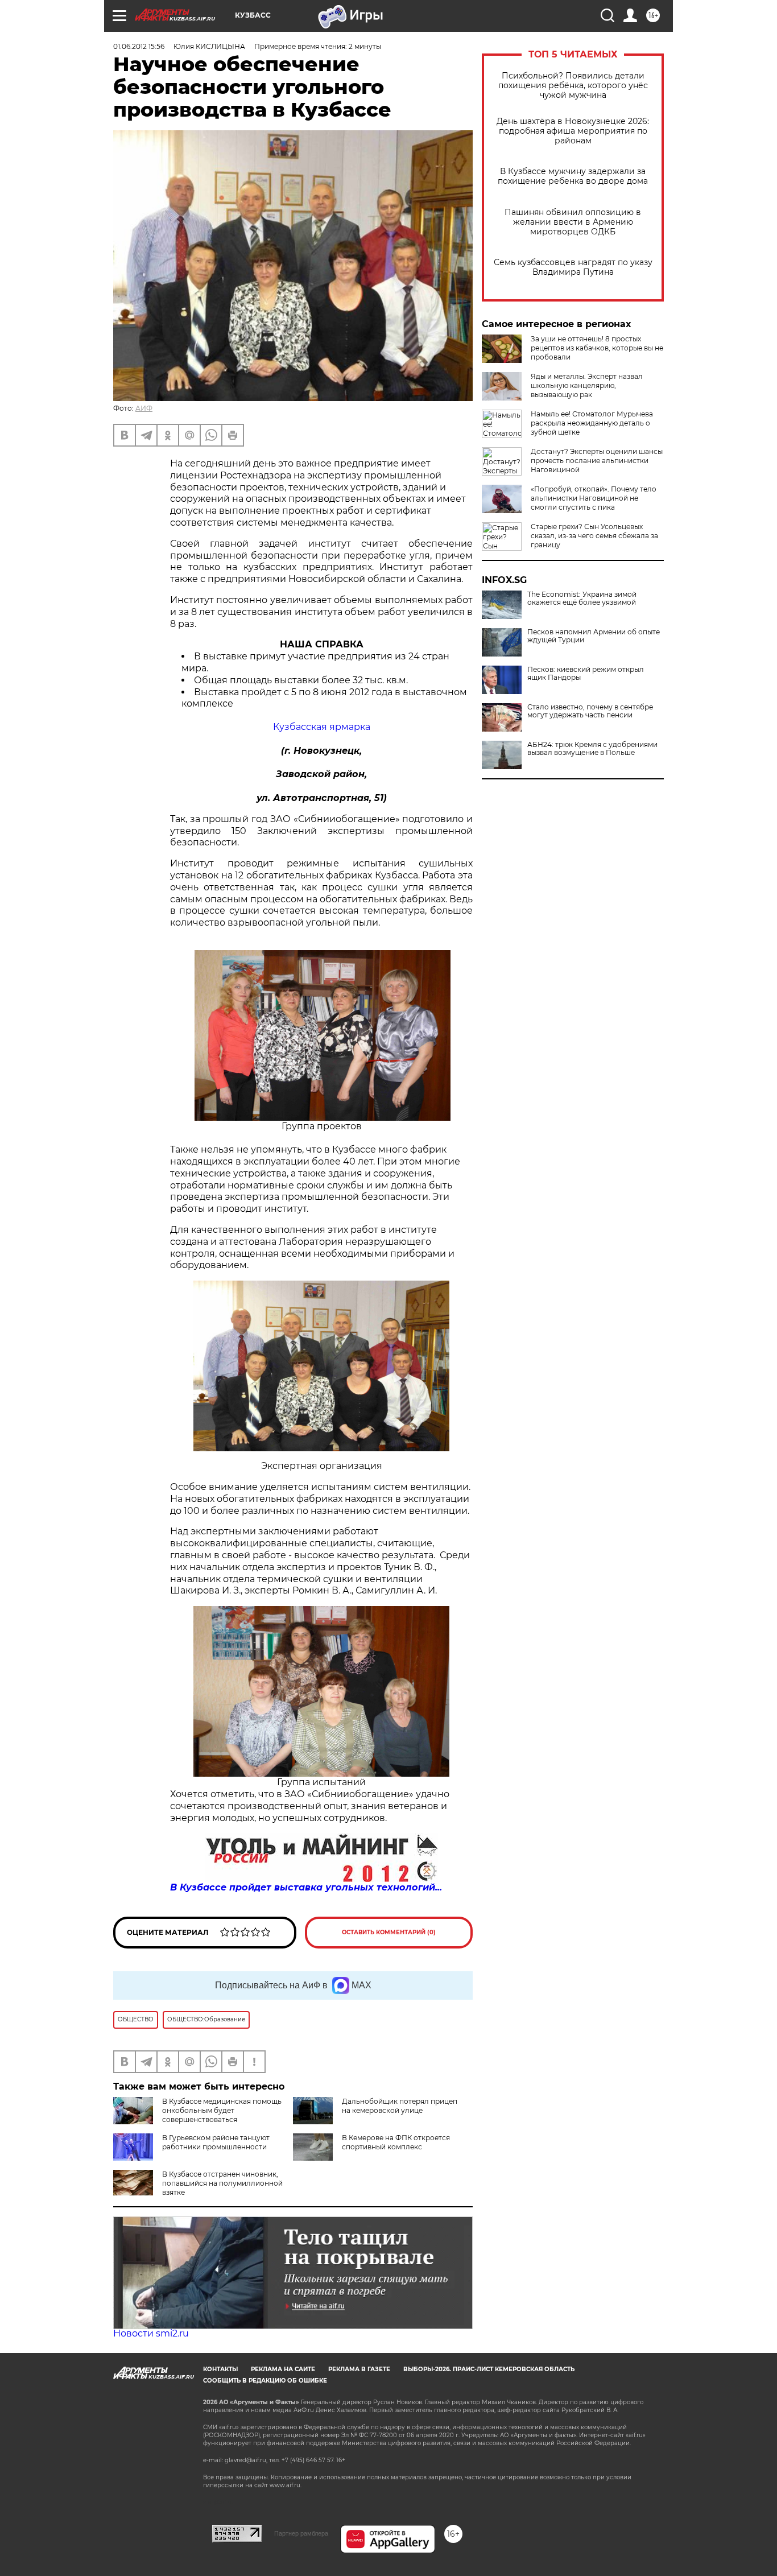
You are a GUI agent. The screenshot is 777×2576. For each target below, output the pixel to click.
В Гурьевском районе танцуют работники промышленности (216, 2142)
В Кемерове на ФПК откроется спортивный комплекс (396, 2142)
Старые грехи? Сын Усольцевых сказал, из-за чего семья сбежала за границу (594, 536)
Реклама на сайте (283, 2369)
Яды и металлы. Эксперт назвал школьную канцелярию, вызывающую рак (587, 385)
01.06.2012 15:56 (139, 46)
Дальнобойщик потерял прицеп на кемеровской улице (400, 2106)
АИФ (144, 408)
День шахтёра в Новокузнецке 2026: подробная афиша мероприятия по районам (573, 131)
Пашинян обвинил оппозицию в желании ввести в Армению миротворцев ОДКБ (573, 222)
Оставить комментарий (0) (389, 1932)
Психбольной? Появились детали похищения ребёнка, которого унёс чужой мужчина (573, 86)
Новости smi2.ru (151, 2333)
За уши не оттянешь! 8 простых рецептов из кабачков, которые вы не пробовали (597, 348)
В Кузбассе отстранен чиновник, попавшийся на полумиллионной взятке (222, 2183)
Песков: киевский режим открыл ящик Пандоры (586, 674)
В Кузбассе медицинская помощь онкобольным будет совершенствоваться (222, 2110)
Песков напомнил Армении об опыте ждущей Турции (594, 636)
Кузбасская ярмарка (322, 727)
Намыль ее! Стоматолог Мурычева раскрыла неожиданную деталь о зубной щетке (592, 423)
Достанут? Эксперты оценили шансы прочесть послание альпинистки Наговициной (597, 461)
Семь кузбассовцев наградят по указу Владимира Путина (573, 267)
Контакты (220, 2369)
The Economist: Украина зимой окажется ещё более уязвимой (582, 598)
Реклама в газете (359, 2369)
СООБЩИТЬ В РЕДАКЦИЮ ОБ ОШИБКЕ (265, 2381)
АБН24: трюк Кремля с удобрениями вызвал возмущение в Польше (592, 749)
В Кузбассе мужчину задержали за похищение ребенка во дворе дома (573, 176)
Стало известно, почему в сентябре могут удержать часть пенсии (590, 711)
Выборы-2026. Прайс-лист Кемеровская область (489, 2369)
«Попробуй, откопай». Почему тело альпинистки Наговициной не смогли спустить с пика (594, 498)
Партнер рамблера (301, 2533)
